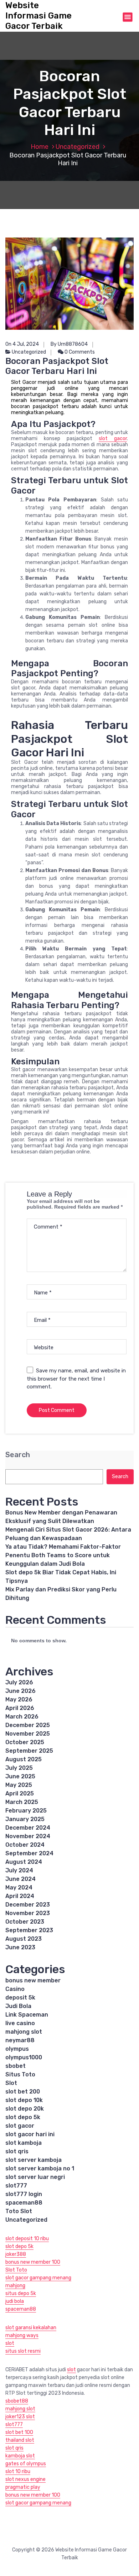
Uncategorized (78, 147)
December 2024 (28, 1828)
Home (40, 147)
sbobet (16, 2066)
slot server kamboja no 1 (40, 2168)
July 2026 (19, 1682)
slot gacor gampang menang (38, 2278)
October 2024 (25, 1845)
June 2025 (20, 1776)
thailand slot (20, 2440)
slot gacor (113, 439)
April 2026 (20, 1708)
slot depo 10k (24, 2100)
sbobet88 (17, 2401)
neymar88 (20, 2040)
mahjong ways (22, 2335)
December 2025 (28, 1725)
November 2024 (28, 1836)
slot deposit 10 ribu (27, 2239)
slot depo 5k (23, 2117)
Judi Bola (18, 2006)
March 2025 (22, 1802)
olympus (17, 2049)
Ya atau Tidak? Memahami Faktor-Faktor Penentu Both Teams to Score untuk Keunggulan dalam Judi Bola (63, 1555)
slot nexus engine (25, 2479)
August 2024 (24, 1862)
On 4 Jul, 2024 (22, 344)
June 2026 (20, 1691)
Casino (15, 1989)
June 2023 (20, 1947)
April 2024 (20, 1896)
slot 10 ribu (18, 2471)
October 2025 (25, 1742)
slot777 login (24, 2194)
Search (18, 1455)
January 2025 (25, 1819)
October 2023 (25, 1922)
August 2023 (24, 1939)
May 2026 (19, 1699)
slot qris (17, 2151)
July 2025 (19, 1768)
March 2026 (22, 1717)
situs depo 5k (21, 2293)
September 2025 (29, 1751)
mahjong (15, 2286)
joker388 (16, 2254)
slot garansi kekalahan (31, 2328)
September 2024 (29, 1853)
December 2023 (28, 1905)
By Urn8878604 (69, 344)
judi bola (15, 2301)
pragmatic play (23, 2487)
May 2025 (19, 1785)
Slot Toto (16, 2270)
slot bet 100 (19, 2432)
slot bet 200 (23, 2092)
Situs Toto (20, 2074)
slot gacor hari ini (30, 2134)
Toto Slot (19, 2211)
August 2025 (24, 1759)
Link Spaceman (27, 2015)
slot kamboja (24, 2143)
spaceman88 (24, 2203)
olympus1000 (24, 2057)
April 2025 (20, 1793)
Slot (11, 2083)
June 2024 (20, 1879)
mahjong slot (24, 2032)
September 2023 (29, 1930)
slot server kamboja (34, 2160)
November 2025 (28, 1734)
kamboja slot (20, 2456)
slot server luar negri (35, 2177)
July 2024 (19, 1870)
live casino (20, 2023)
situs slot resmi (23, 2351)
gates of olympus (26, 2464)
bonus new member (33, 1980)
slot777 (16, 2186)
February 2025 (26, 1811)
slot (10, 2343)
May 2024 (19, 1887)
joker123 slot (20, 2417)
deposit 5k (20, 1998)
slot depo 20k (25, 2109)
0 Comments (79, 352)
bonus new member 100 (33, 2262)
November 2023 (28, 1913)
